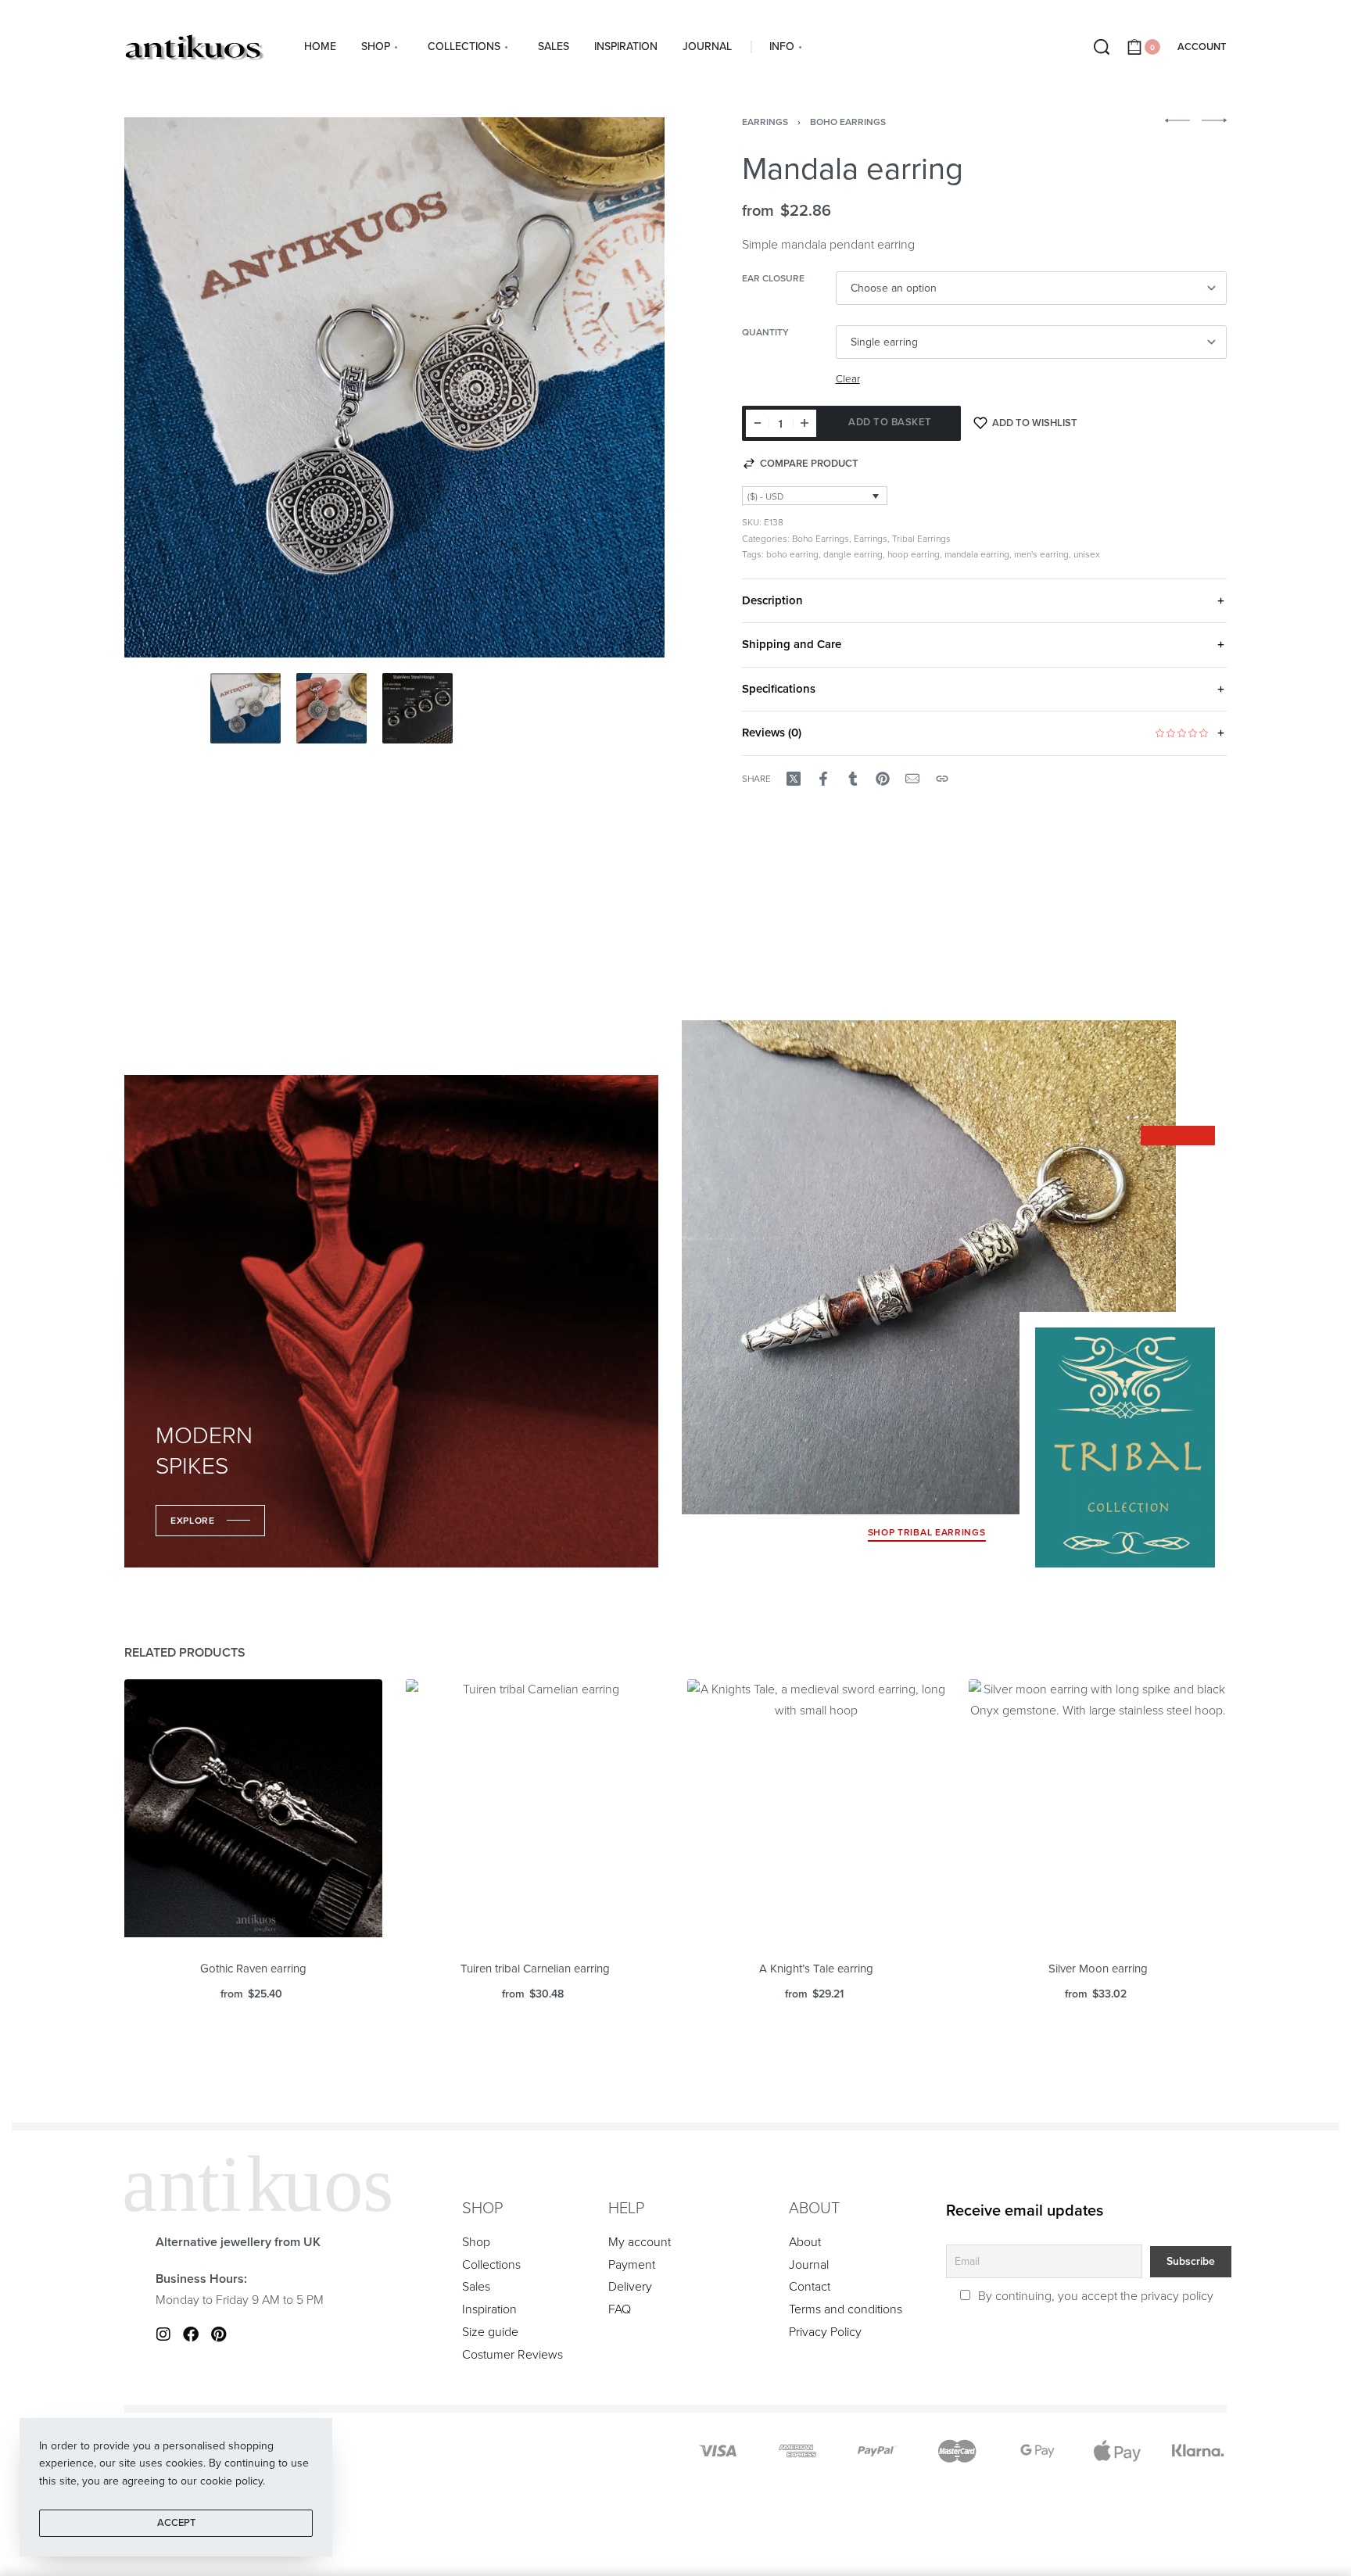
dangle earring (853, 554)
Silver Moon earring (1098, 1969)
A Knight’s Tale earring (816, 1969)
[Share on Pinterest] (883, 779)
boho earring (792, 554)
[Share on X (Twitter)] (794, 779)
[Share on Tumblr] (853, 779)
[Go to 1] (245, 708)
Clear (848, 379)
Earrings (765, 122)
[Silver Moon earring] (1098, 1808)
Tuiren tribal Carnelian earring (535, 1969)
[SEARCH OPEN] (1102, 47)
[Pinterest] (218, 2334)
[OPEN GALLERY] (394, 387)
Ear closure (773, 278)
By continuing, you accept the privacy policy (1094, 2296)
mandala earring (977, 554)
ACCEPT (176, 2523)
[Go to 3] (417, 708)
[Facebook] (191, 2334)
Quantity (765, 332)
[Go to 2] (331, 708)
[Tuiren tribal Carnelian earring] (535, 1808)
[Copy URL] (942, 779)
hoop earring (914, 554)
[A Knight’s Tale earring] (816, 1808)
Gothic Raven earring (253, 1969)
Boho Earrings (848, 122)
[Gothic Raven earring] (253, 1808)
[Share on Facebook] (823, 779)
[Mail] (912, 779)
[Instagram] (163, 2334)
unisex (1087, 554)
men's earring (1041, 554)
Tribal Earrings (921, 539)
